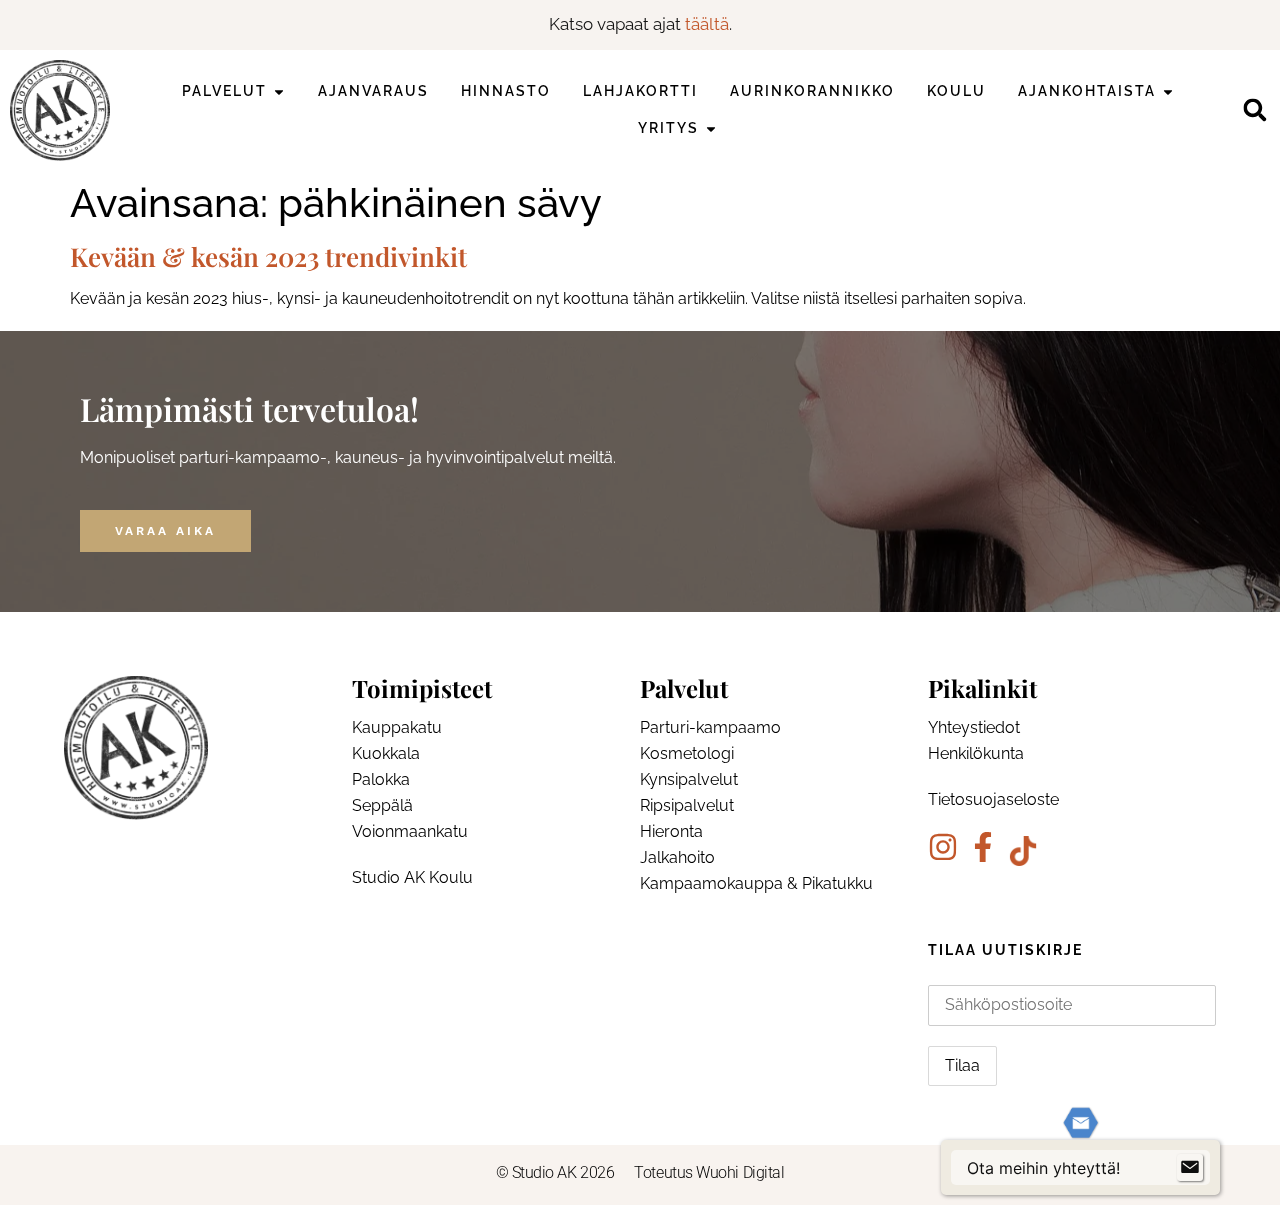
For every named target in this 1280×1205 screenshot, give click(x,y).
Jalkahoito (677, 857)
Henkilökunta (976, 753)
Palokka (381, 779)
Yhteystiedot (974, 727)
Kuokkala (386, 753)
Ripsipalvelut (687, 805)
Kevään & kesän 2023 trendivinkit (268, 256)
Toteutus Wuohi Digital (709, 1172)
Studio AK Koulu (412, 877)
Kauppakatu (397, 727)
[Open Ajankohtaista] (1168, 91)
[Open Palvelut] (279, 91)
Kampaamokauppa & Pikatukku (756, 883)
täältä (707, 24)
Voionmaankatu (410, 831)
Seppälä (382, 805)
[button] (1255, 110)
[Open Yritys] (711, 128)
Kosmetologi (687, 753)
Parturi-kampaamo (710, 727)
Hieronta (671, 831)
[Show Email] (1190, 1168)
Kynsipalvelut (689, 779)
